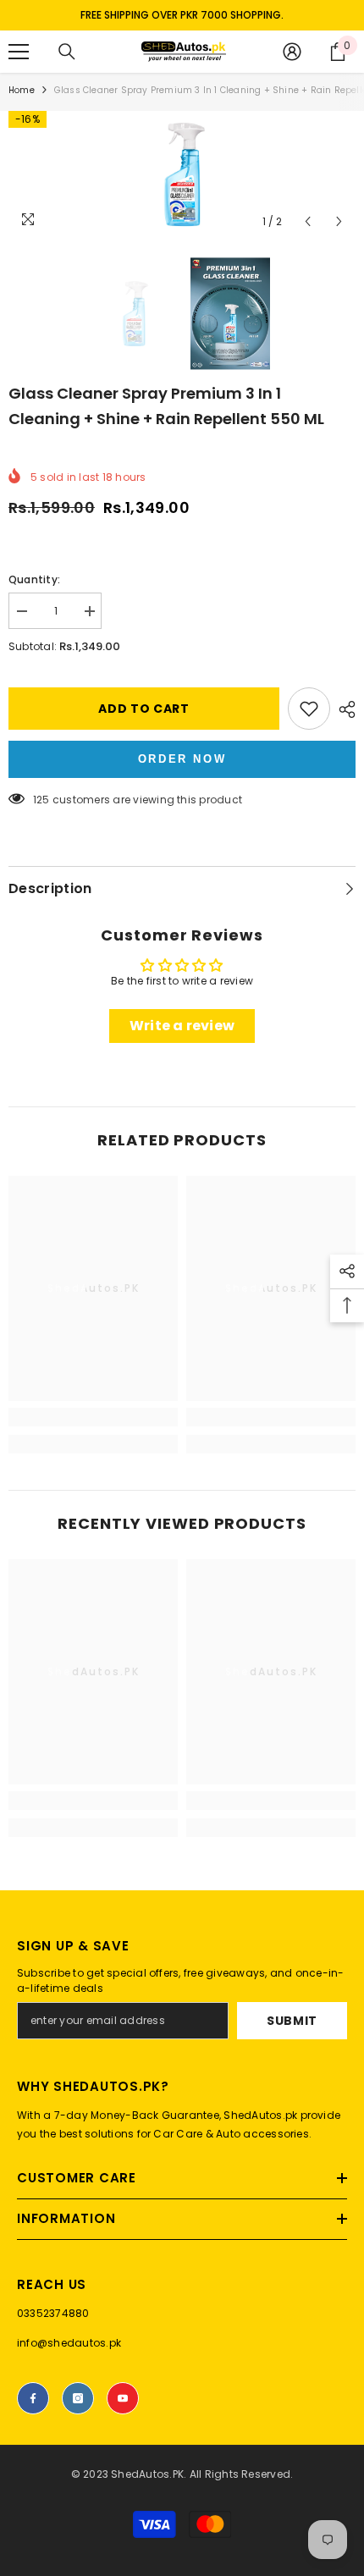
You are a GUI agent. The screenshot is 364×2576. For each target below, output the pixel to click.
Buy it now (182, 759)
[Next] (339, 221)
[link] (93, 1417)
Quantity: (34, 579)
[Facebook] (33, 2398)
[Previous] (308, 221)
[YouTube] (123, 2398)
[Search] (67, 52)
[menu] (19, 52)
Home (22, 90)
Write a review (182, 1026)
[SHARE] (343, 709)
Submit (292, 2021)
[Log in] (292, 52)
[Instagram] (78, 2398)
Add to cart (144, 709)
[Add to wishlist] (309, 709)
